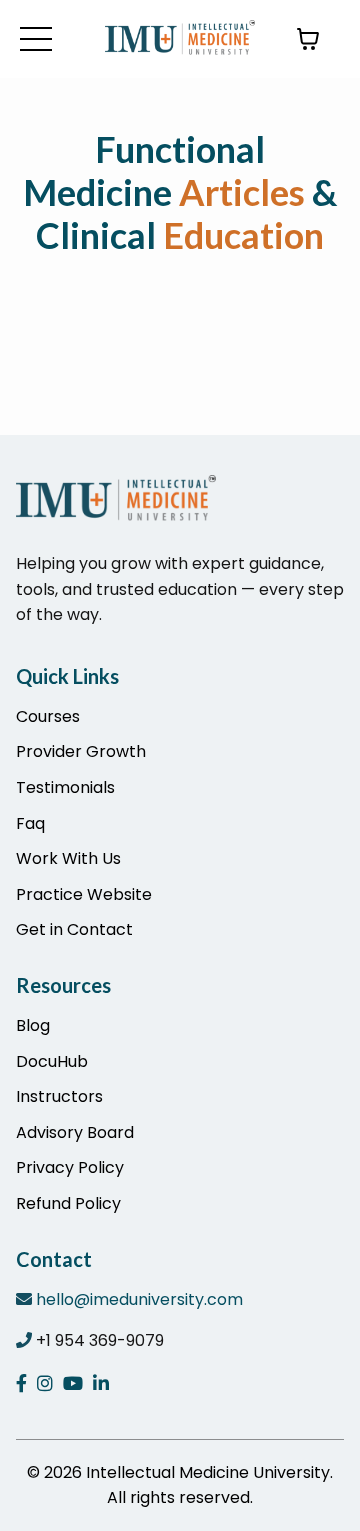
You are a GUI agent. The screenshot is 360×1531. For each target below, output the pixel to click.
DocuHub (52, 1061)
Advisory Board (75, 1132)
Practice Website (84, 894)
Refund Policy (68, 1203)
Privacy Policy (70, 1167)
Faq (30, 823)
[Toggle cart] (308, 39)
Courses (48, 716)
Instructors (59, 1096)
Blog (33, 1025)
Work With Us (68, 858)
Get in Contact (74, 929)
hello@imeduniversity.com (139, 1299)
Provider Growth (81, 751)
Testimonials (65, 787)
